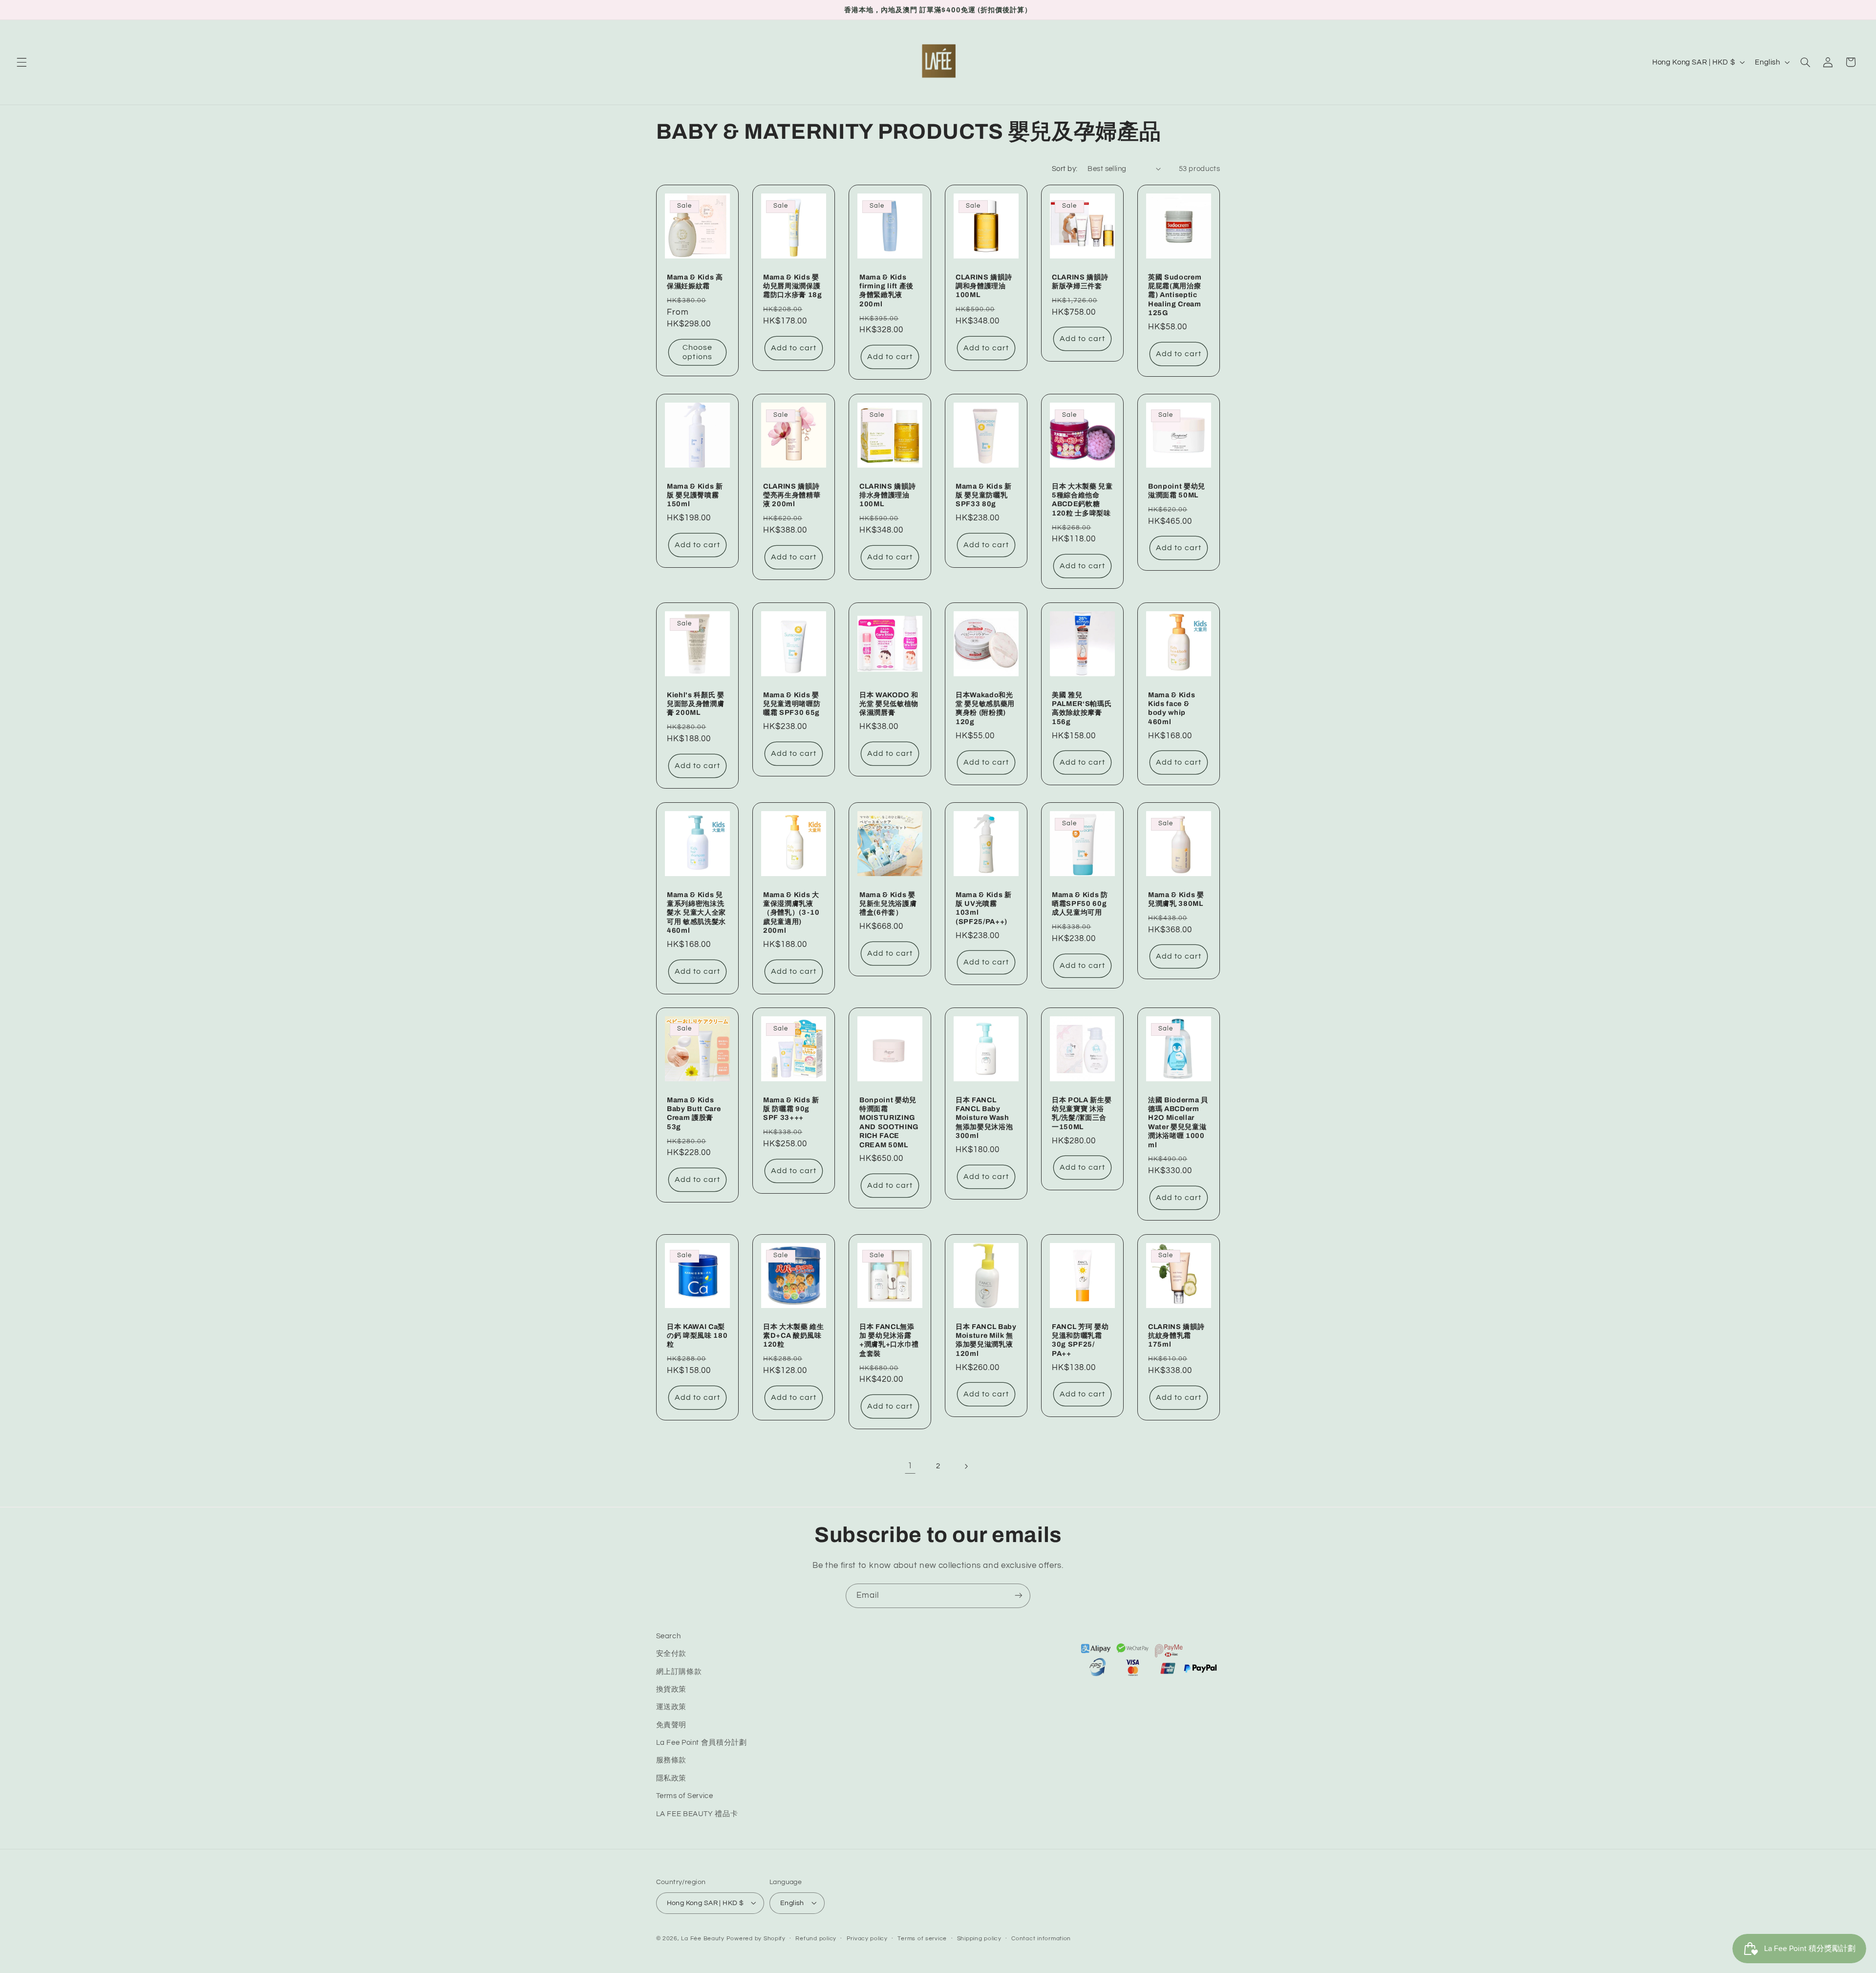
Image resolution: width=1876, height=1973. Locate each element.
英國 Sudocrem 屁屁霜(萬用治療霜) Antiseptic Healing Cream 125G (1175, 295)
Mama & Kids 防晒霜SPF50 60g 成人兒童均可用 (1080, 903)
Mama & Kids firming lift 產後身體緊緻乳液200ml (886, 290)
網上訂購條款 (679, 1672)
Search (669, 1636)
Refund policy (816, 1939)
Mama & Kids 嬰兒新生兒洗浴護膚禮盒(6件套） (888, 903)
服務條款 (672, 1761)
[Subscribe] (1019, 1596)
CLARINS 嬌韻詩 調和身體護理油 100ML (984, 286)
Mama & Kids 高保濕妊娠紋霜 (695, 281)
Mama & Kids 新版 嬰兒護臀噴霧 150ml (695, 495)
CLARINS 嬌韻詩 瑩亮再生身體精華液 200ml (792, 495)
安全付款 (672, 1654)
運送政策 (672, 1707)
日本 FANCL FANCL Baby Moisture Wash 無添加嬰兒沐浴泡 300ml (984, 1118)
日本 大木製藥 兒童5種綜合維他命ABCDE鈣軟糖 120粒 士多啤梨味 (1082, 499)
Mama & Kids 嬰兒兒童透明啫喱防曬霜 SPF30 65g (792, 703)
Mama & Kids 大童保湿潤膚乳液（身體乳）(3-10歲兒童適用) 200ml (791, 912)
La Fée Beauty (703, 1938)
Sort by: (1065, 169)
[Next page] (966, 1466)
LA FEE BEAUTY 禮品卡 (697, 1814)
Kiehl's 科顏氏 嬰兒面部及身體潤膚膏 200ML (696, 703)
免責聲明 (672, 1725)
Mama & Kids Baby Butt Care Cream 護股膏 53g (694, 1113)
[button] (21, 62)
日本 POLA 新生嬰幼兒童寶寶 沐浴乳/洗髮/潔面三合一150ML (1082, 1113)
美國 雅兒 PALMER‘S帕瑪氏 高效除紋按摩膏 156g (1082, 708)
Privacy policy (867, 1939)
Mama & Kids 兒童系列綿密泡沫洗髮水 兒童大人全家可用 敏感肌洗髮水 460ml (696, 912)
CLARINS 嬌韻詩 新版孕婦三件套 (1080, 281)
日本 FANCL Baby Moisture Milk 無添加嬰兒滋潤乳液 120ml (986, 1340)
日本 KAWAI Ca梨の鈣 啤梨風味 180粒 (697, 1336)
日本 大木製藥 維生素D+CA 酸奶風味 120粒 (794, 1336)
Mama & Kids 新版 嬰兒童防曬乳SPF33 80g (984, 495)
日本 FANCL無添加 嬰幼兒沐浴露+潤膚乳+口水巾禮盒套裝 (889, 1340)
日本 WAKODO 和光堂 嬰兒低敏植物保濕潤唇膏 (889, 703)
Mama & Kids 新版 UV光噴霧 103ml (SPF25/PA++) (984, 908)
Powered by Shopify (756, 1938)
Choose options (697, 353)
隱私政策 (672, 1778)
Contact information (1041, 1939)
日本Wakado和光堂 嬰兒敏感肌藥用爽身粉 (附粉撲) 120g (985, 708)
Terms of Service (685, 1796)
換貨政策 (672, 1689)
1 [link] (910, 1466)
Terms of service (922, 1939)
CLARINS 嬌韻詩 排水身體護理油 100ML (887, 495)
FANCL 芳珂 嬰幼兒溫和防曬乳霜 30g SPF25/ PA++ (1080, 1340)
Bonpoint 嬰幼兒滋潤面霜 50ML (1177, 490)
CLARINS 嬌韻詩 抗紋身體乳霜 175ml (1176, 1336)
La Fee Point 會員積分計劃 (702, 1743)
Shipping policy (979, 1939)
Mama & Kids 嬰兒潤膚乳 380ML (1176, 899)
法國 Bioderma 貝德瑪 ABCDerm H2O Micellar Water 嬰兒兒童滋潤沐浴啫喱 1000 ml (1178, 1122)
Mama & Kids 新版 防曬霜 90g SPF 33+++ (791, 1109)
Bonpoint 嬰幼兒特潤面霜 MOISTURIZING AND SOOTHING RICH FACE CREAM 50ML (889, 1122)
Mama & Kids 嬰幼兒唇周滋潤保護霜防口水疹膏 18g (793, 286)
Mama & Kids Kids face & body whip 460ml (1172, 708)
